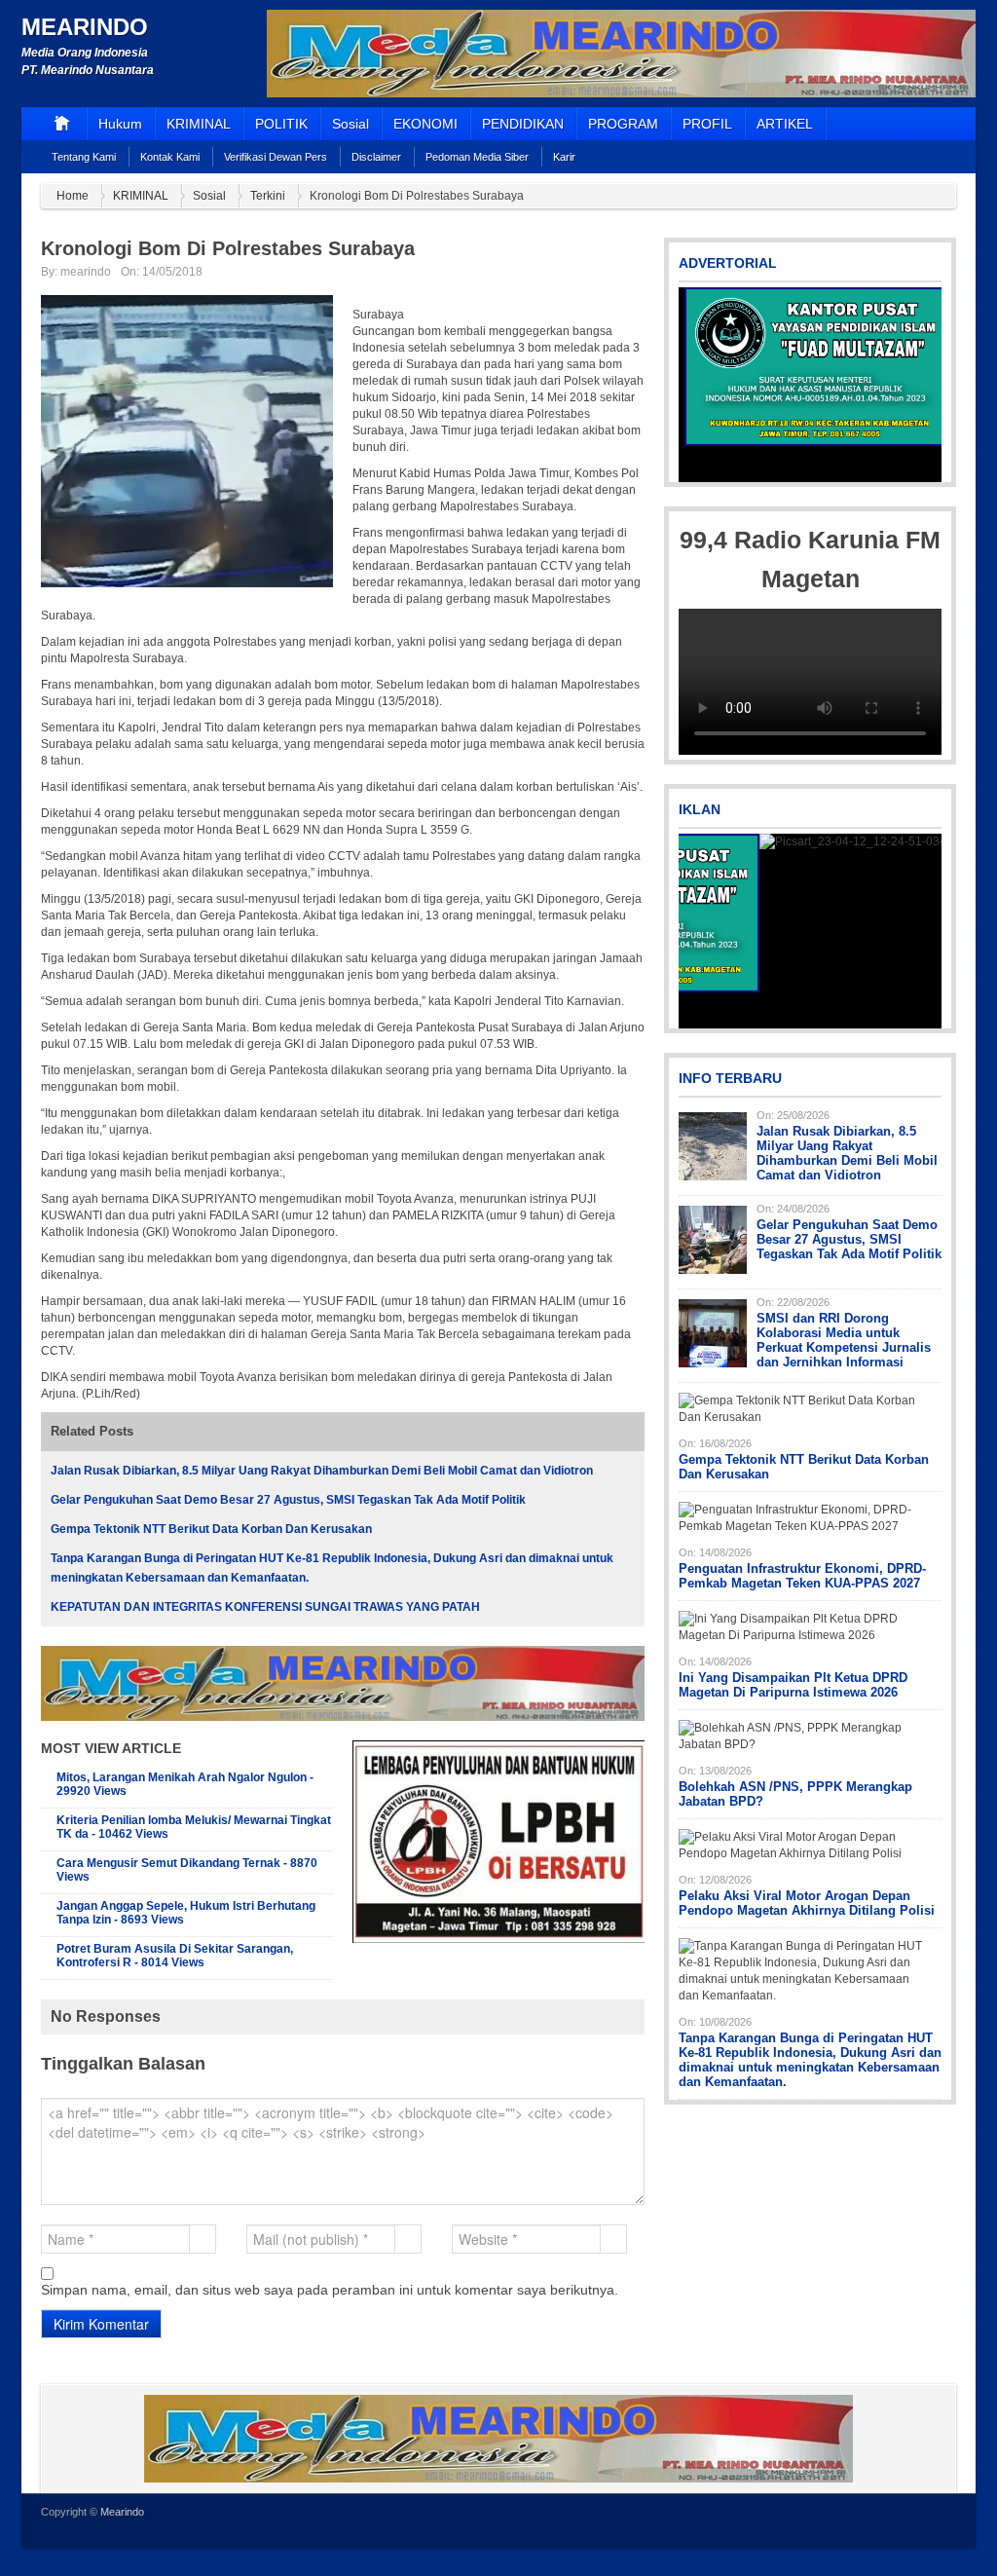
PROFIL (707, 124)
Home (73, 196)
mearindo (86, 272)
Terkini (268, 196)
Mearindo (85, 27)
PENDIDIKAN (523, 124)
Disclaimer (376, 157)
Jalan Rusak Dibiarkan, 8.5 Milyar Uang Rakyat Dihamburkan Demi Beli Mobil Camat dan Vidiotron (322, 1471)
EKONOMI (425, 124)
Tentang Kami (84, 157)
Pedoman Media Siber (477, 157)
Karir (564, 157)
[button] (695, 385)
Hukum (120, 124)
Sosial (351, 124)
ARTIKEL (785, 124)
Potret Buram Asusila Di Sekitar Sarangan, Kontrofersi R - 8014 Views (175, 1956)
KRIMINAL (199, 124)
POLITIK (281, 124)
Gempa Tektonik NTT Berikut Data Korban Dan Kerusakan (211, 1529)
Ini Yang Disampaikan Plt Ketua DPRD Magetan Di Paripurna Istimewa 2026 (793, 1685)
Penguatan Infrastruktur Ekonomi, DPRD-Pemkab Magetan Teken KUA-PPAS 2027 (802, 1576)
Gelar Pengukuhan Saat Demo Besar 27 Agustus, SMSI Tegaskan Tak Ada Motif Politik (288, 1500)
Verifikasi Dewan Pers (276, 157)
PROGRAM (623, 124)
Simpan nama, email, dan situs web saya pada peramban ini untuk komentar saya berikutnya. (330, 2290)
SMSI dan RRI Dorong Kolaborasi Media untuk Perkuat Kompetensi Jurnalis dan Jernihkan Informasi (844, 1340)
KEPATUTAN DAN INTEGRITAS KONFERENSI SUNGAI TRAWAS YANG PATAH (265, 1607)
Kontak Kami (170, 157)
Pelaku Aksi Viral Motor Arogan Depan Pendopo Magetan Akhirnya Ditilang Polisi (807, 1903)
